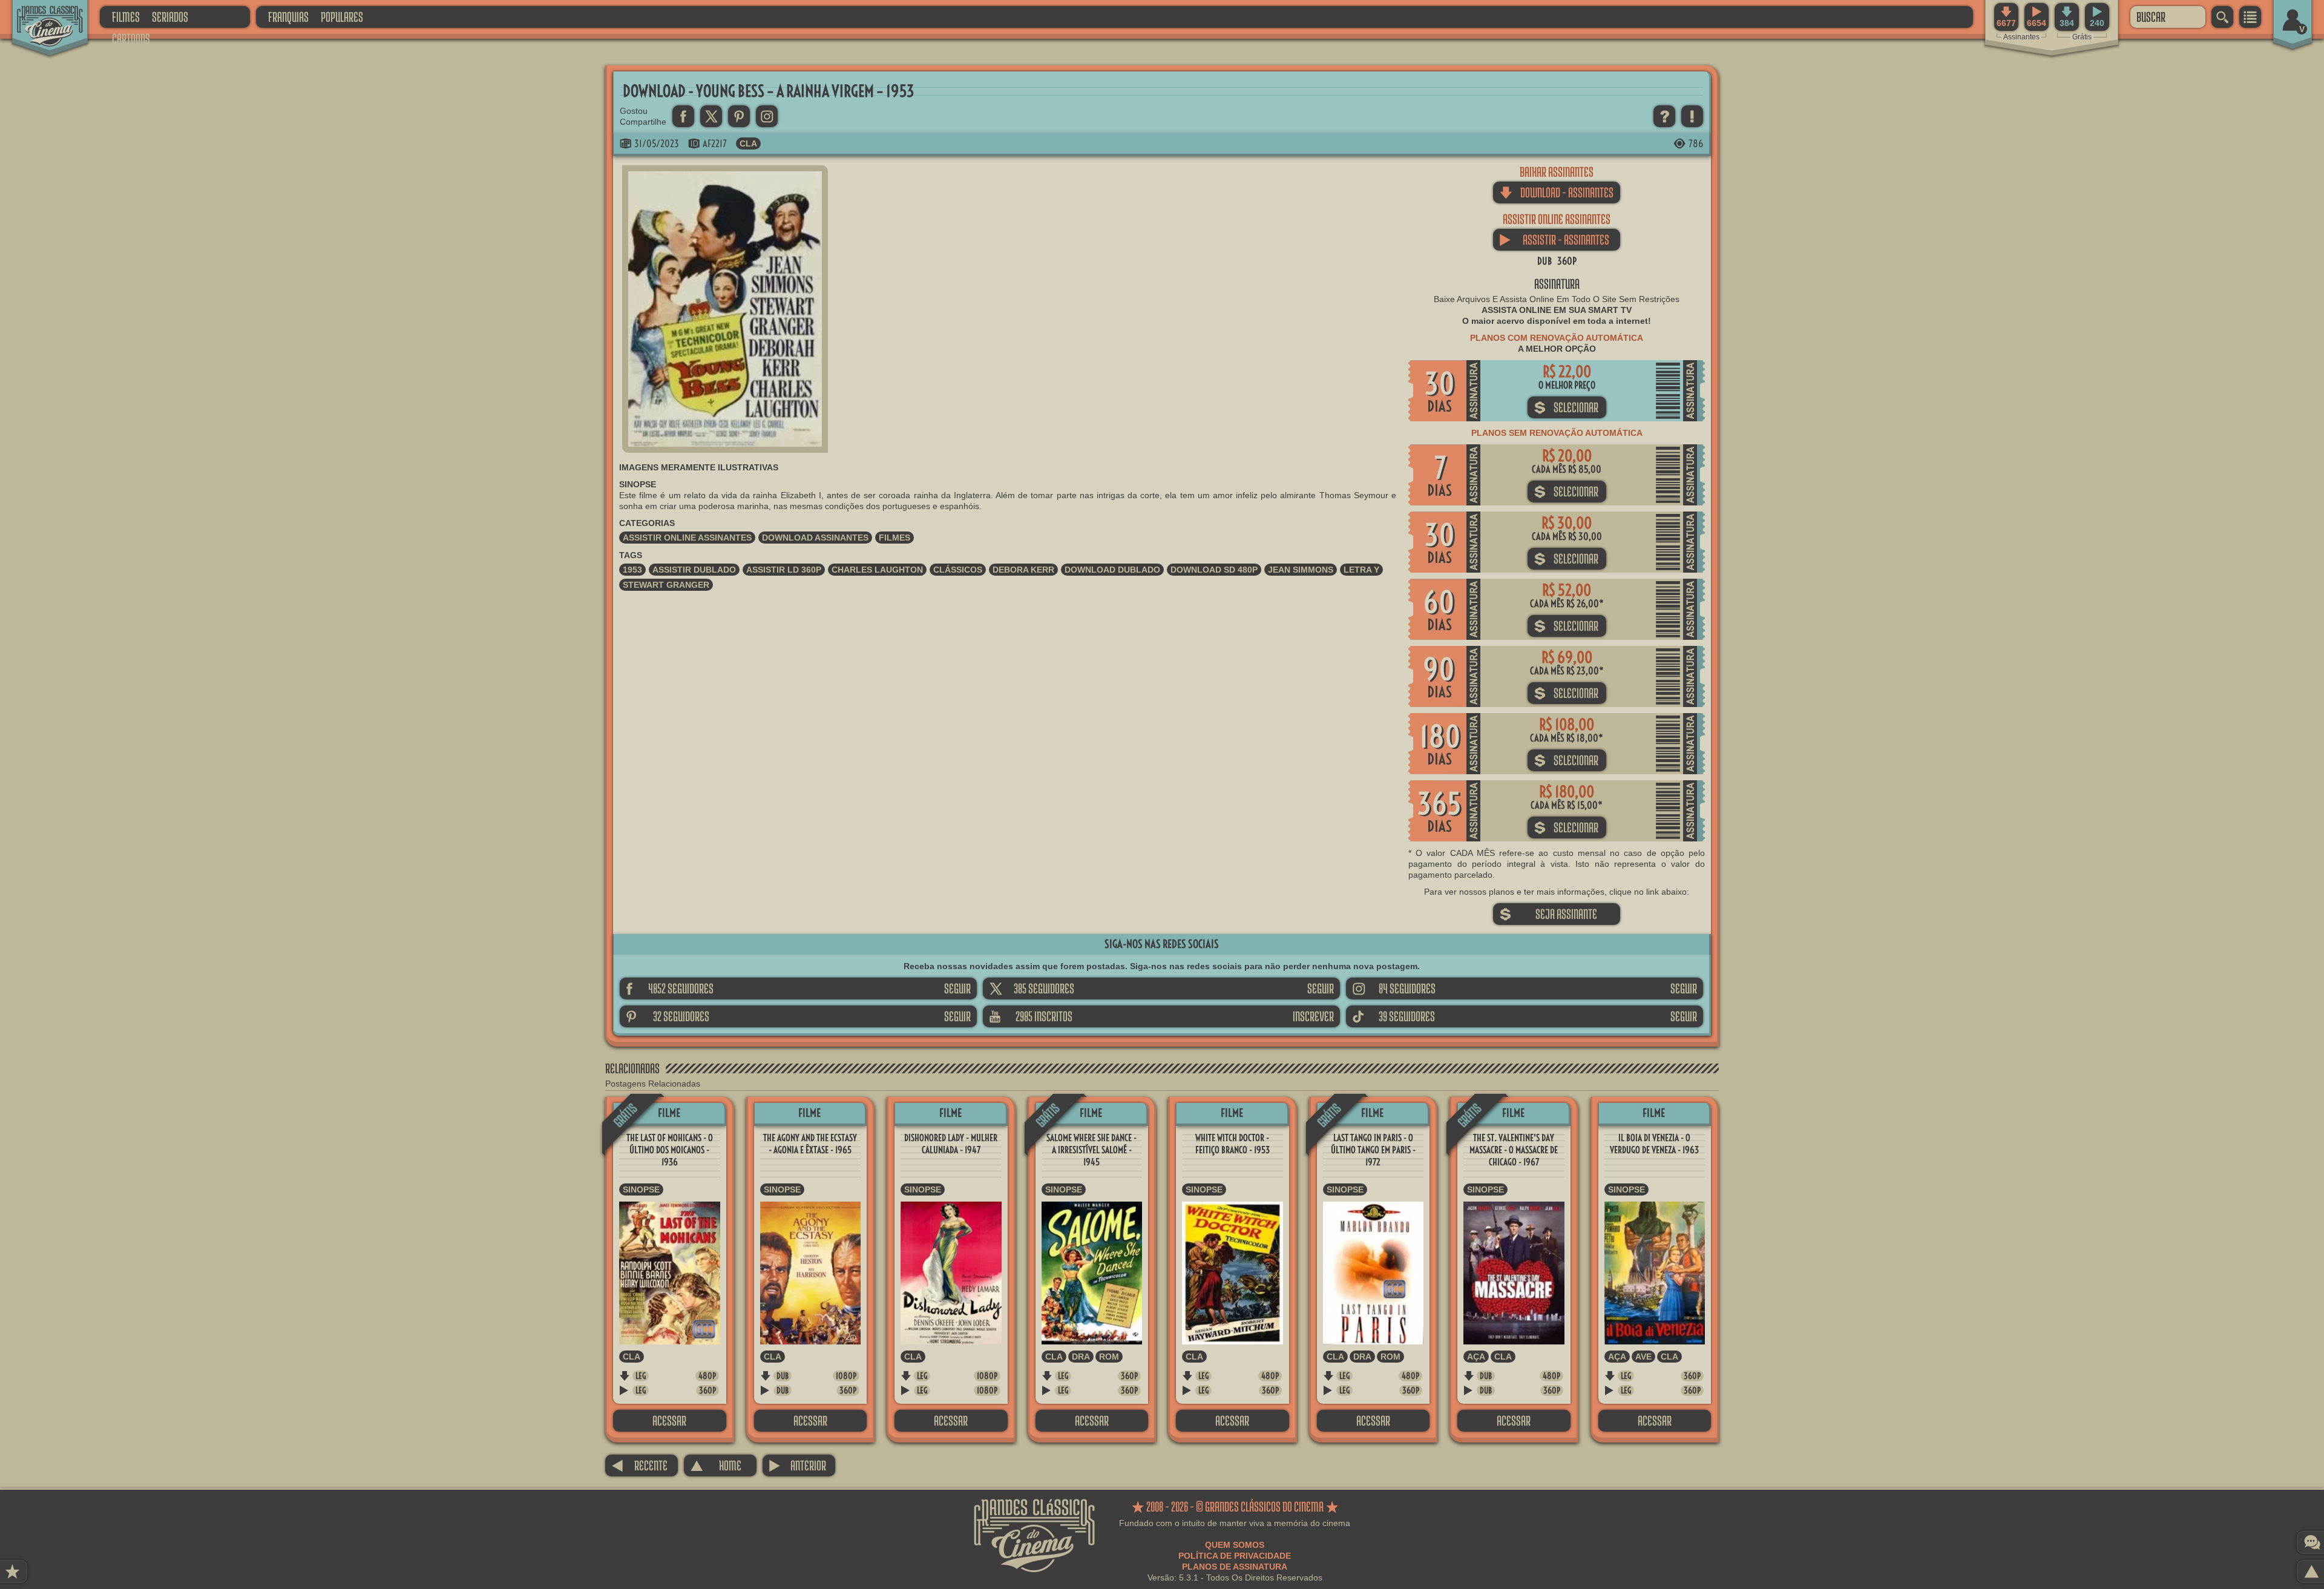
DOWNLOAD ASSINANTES (815, 538)
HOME (716, 1465)
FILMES (126, 17)
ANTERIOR (797, 1465)
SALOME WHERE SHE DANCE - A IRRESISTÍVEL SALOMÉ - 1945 (1091, 1150)
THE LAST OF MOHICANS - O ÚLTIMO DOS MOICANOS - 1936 (670, 1150)
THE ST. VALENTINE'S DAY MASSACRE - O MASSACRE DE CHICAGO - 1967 (1514, 1150)
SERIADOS (170, 17)
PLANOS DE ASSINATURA (1235, 1567)
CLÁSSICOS (958, 570)
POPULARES (342, 17)
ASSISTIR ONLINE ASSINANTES (687, 538)
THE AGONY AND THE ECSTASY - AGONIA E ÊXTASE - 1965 (810, 1144)
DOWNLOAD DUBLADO (1112, 570)
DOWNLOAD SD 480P (1214, 570)
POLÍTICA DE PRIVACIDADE (1235, 1556)
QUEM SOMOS (1235, 1545)
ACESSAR (669, 1420)
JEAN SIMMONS (1301, 570)
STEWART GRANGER (666, 585)
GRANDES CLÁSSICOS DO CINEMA (39, 16)
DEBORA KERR (1023, 570)
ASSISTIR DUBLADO (694, 570)
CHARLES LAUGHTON (877, 570)
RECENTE (639, 1465)
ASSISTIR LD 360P (784, 570)
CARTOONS (131, 38)
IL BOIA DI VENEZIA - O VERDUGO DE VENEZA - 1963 (1654, 1144)
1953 (632, 570)
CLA (748, 143)
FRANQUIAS (288, 17)
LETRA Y (1361, 570)
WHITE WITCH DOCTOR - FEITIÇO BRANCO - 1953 (1233, 1144)
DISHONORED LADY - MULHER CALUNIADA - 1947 (951, 1144)
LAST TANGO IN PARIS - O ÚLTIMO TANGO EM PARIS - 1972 (1373, 1150)
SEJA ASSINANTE (1548, 914)
